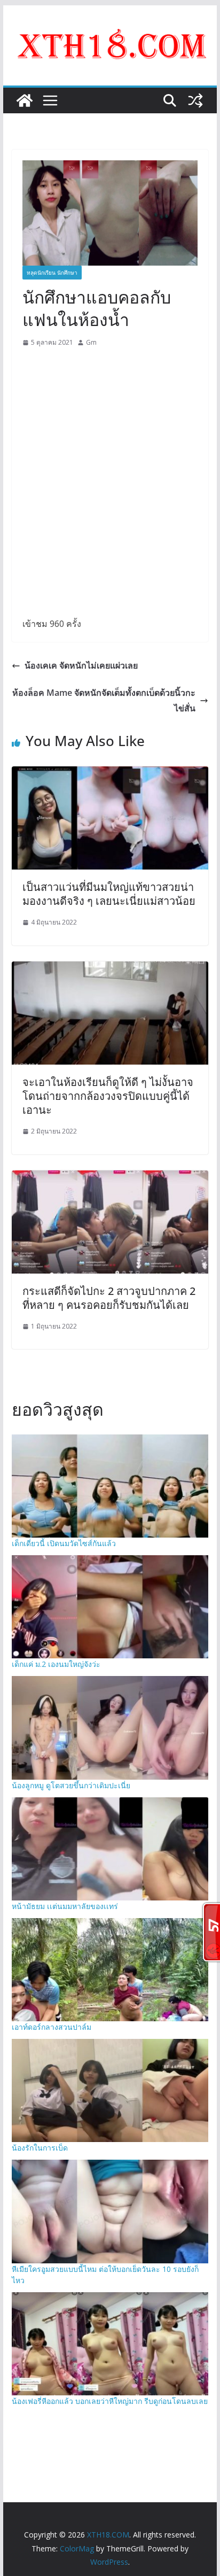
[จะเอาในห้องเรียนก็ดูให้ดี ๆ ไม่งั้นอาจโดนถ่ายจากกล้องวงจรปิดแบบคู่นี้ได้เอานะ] (110, 969)
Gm (91, 342)
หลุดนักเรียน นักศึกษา (52, 273)
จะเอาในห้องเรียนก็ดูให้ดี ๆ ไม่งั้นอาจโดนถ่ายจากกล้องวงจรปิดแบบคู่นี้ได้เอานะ (108, 1096)
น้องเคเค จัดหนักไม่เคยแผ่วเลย (81, 665)
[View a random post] (195, 100)
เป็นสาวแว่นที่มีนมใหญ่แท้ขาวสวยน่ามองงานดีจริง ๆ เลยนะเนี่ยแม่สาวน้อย (109, 894)
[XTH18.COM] (25, 100)
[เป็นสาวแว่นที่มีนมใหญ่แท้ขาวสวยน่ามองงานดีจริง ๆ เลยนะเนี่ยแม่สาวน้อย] (110, 774)
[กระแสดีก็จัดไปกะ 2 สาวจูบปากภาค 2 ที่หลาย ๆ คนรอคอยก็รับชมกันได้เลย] (110, 1178)
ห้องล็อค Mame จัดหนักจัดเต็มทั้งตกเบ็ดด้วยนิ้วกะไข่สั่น (104, 700)
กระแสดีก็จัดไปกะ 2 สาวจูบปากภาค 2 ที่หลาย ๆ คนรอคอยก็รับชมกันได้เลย (109, 1298)
